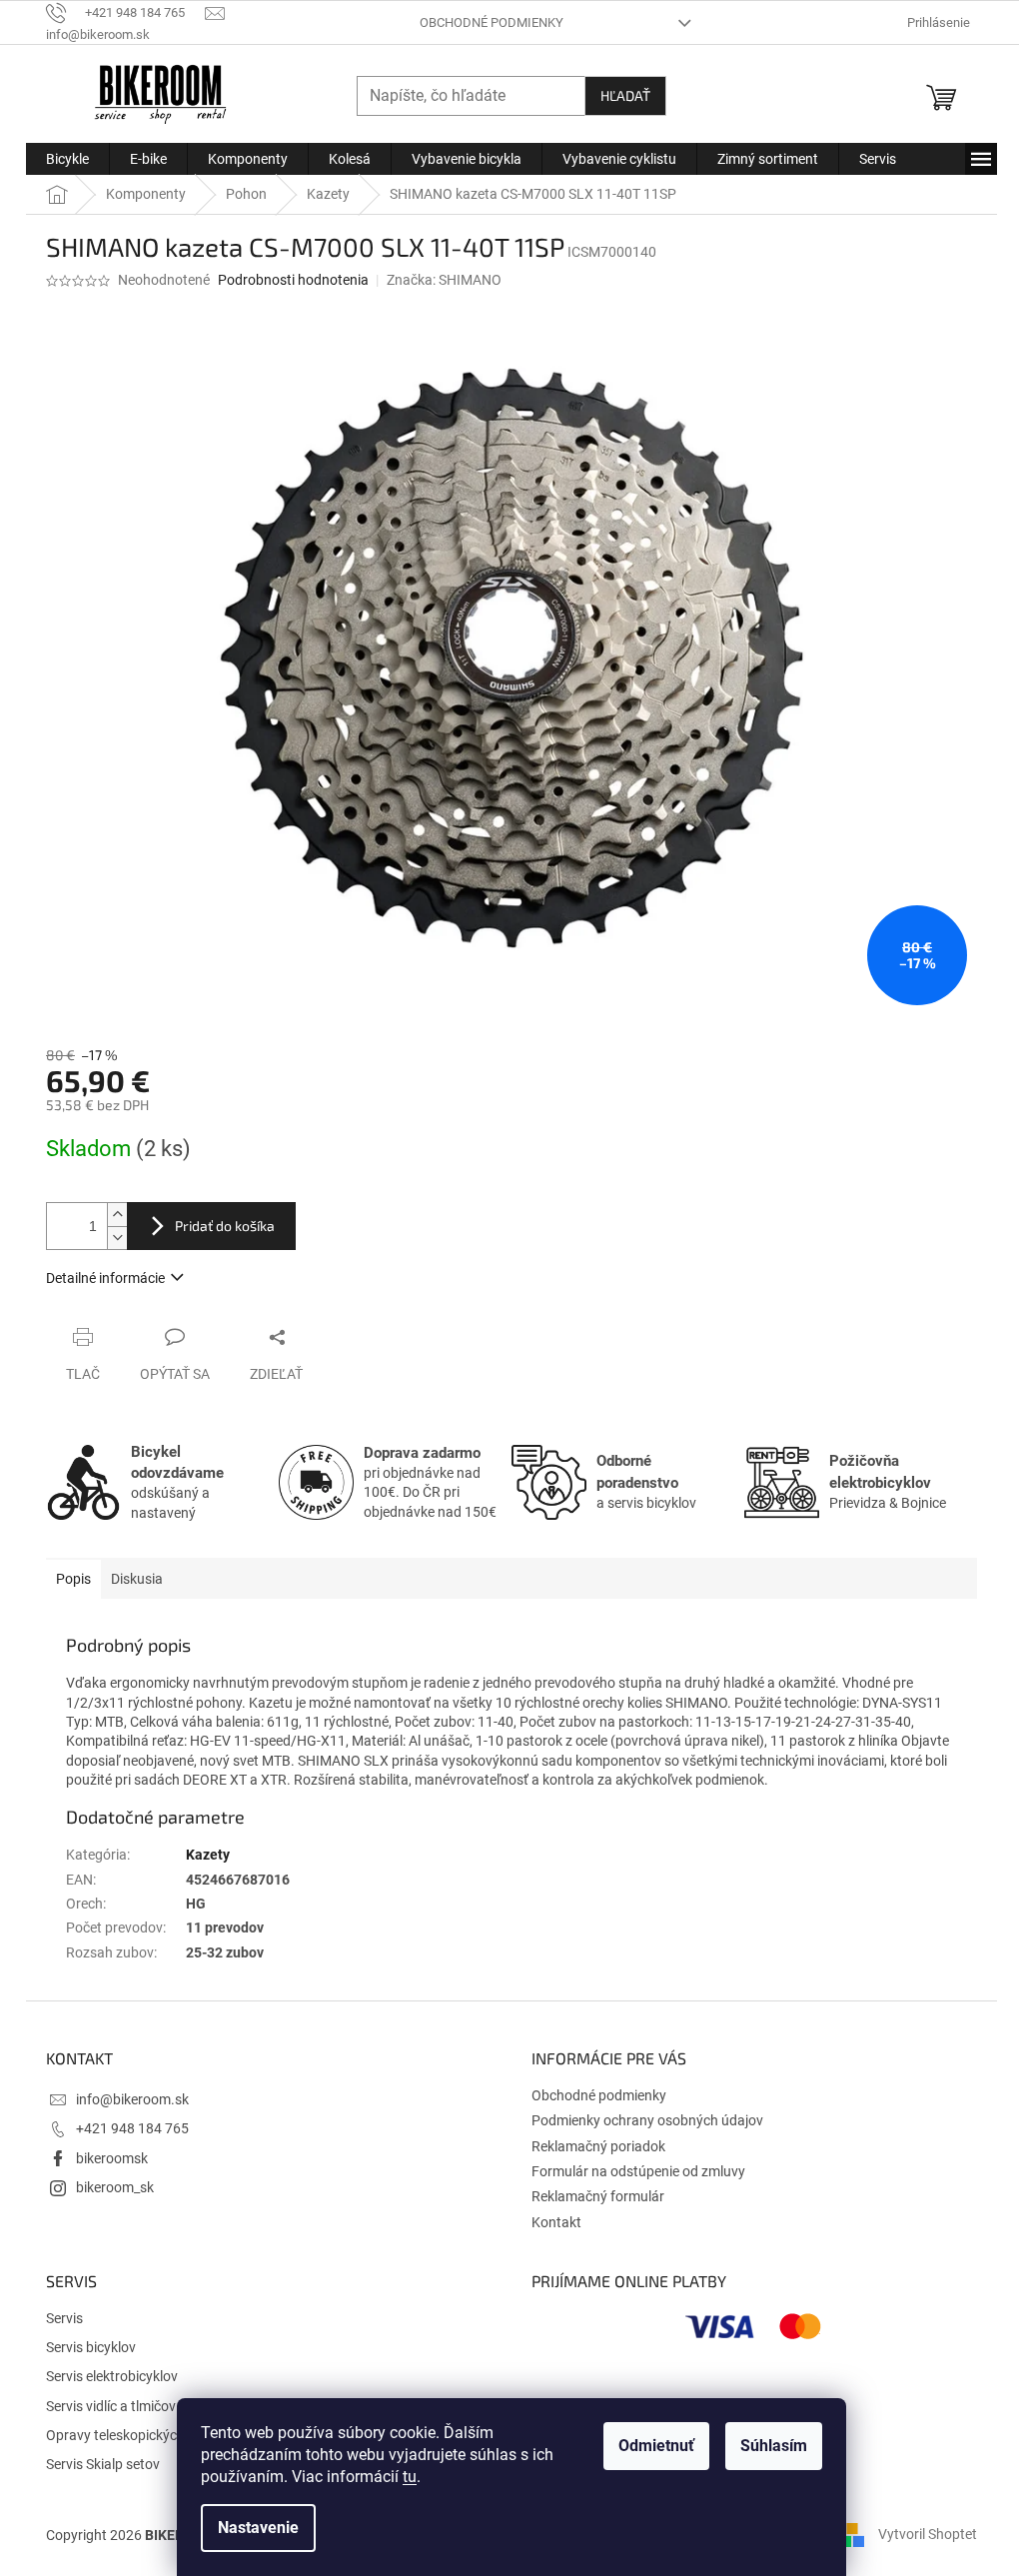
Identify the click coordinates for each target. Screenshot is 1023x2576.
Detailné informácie (105, 1278)
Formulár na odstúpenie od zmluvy (638, 2171)
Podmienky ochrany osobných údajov (647, 2120)
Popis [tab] (73, 1579)
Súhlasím (774, 2446)
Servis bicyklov (91, 2347)
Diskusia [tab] (137, 1579)
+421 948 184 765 (132, 2128)
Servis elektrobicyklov (112, 2376)
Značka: (444, 280)
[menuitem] (67, 159)
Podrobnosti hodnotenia (293, 280)
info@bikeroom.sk (132, 2099)
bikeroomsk (112, 2158)
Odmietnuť (656, 2446)
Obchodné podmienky (492, 22)
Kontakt (556, 2222)
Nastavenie (258, 2528)
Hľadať (625, 95)
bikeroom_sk (115, 2187)
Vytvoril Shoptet (928, 2534)
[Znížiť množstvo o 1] (117, 1238)
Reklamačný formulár (598, 2196)
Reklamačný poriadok (598, 2146)
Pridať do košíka (225, 1226)
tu (410, 2477)
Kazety (208, 1855)
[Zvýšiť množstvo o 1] (117, 1215)
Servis (64, 2318)
